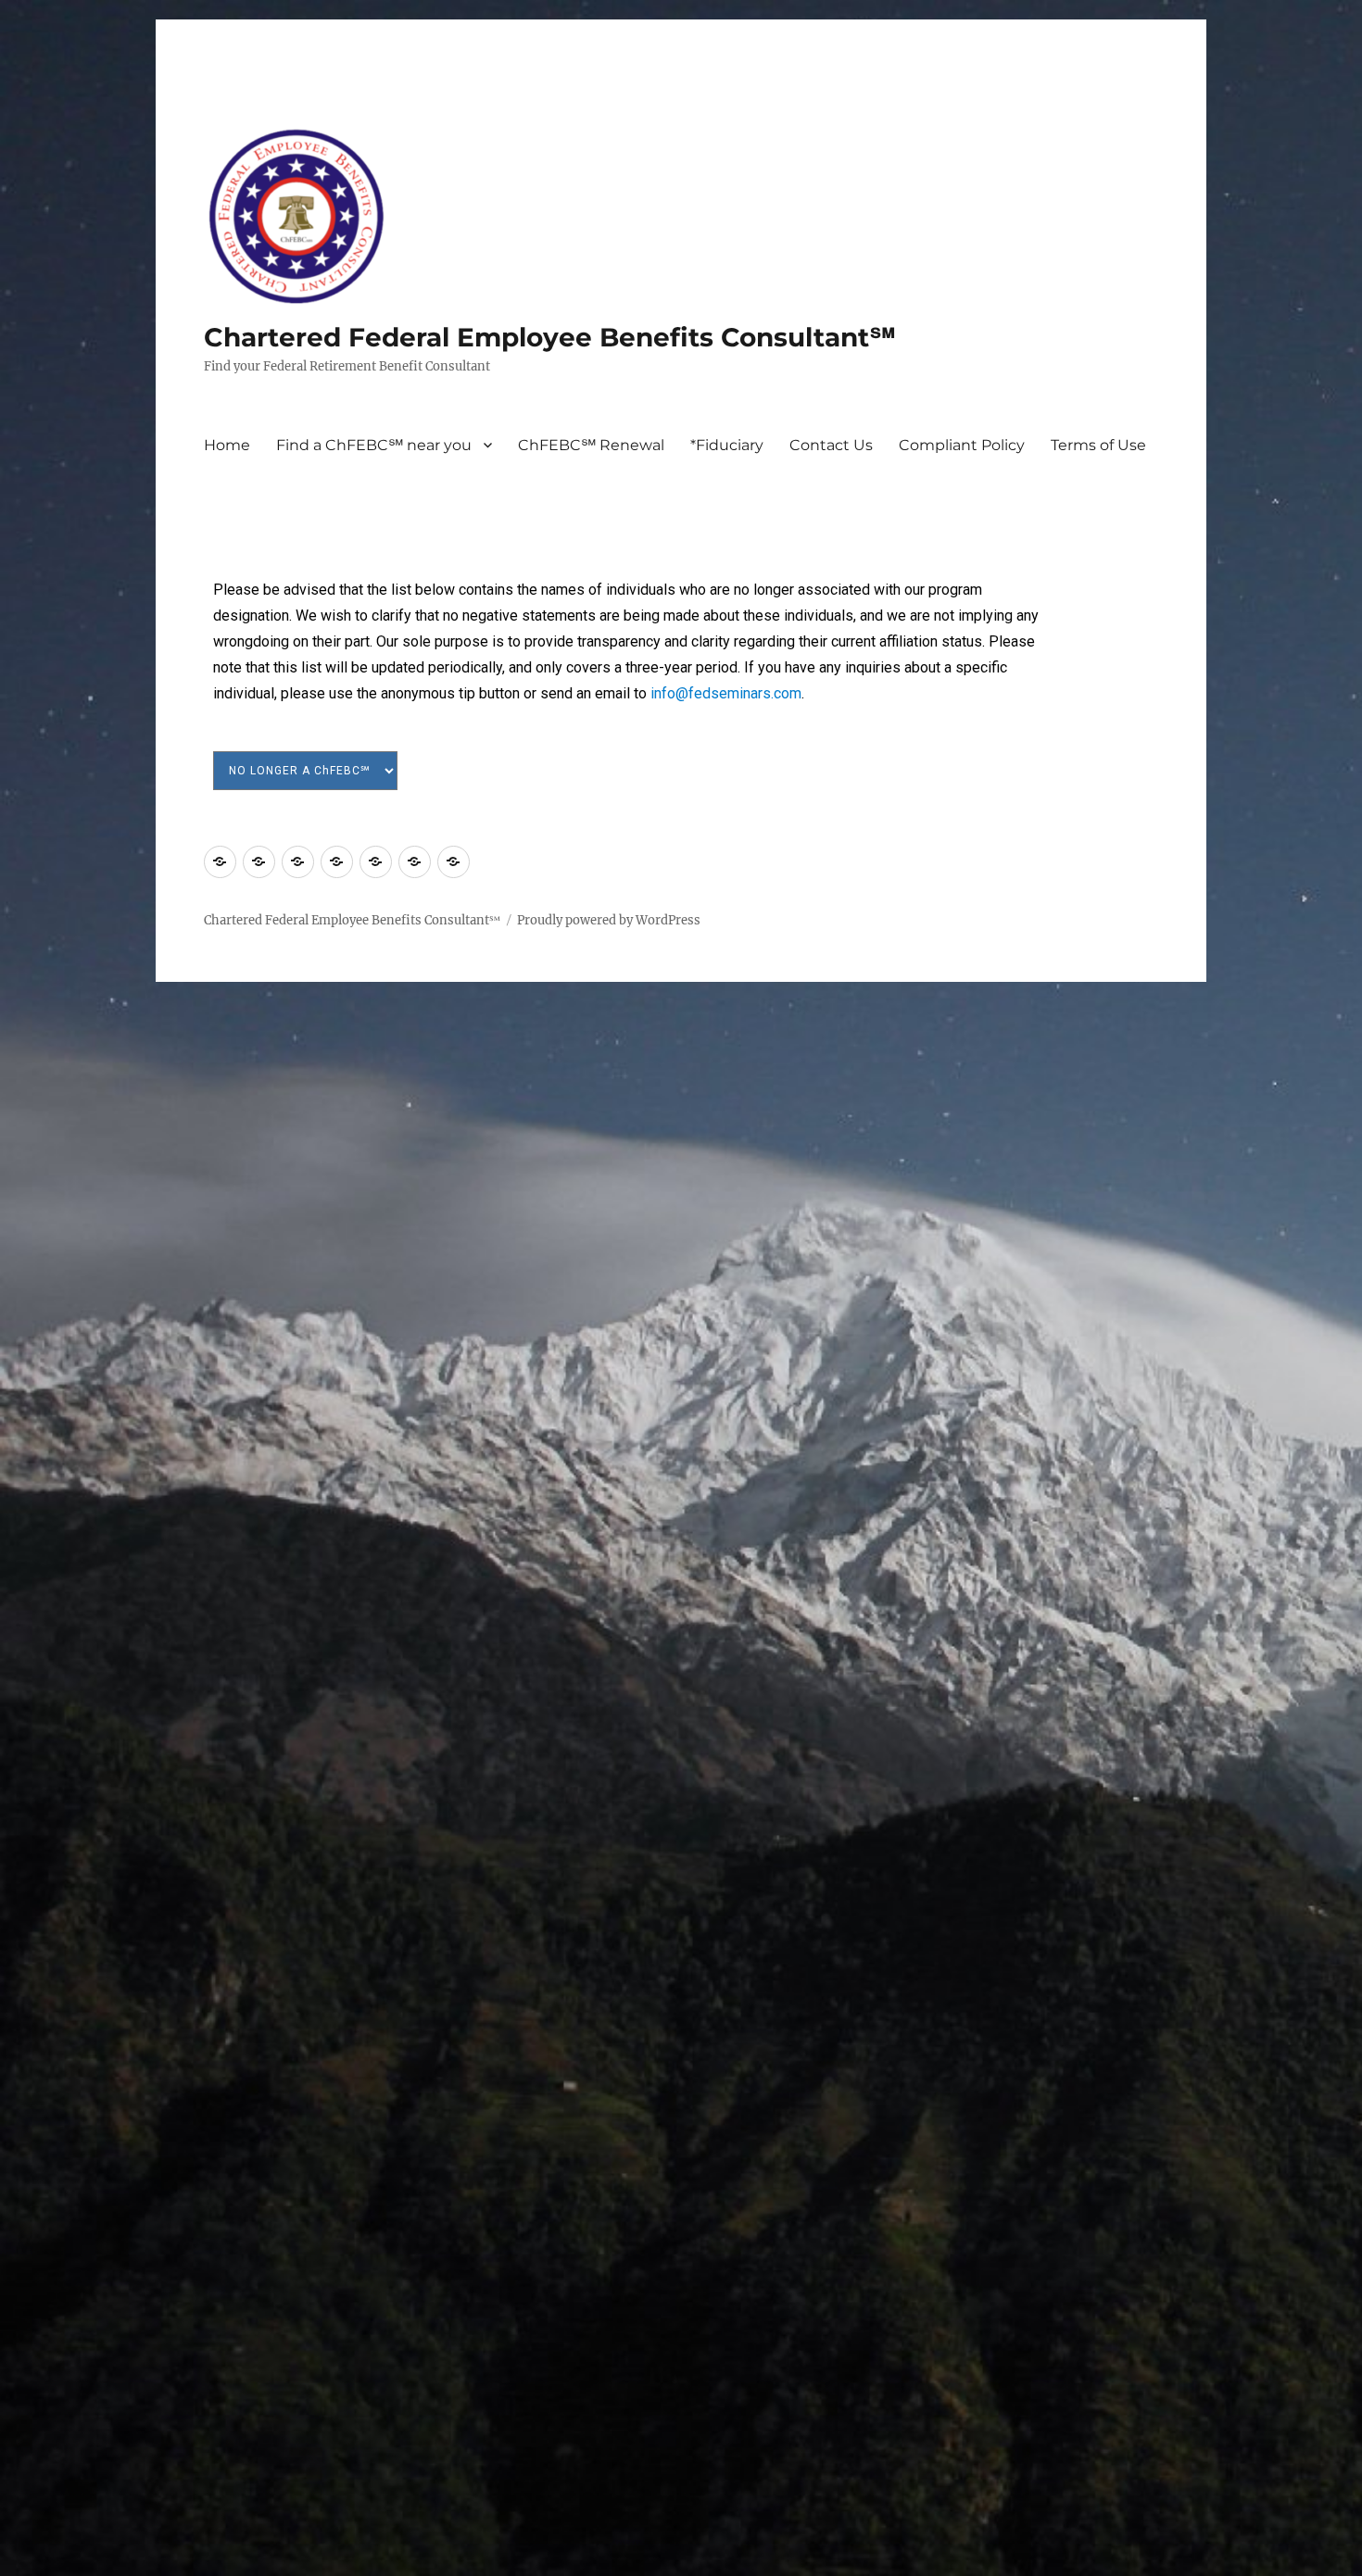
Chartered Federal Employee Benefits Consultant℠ (550, 337)
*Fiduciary (727, 445)
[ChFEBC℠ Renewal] (298, 862)
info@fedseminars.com (726, 693)
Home (227, 445)
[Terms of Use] (454, 862)
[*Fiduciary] (337, 862)
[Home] (220, 862)
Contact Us (831, 445)
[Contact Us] (376, 862)
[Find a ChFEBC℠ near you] (259, 862)
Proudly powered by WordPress (609, 920)
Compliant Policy (962, 445)
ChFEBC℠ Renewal (591, 445)
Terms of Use (1098, 445)
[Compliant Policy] (415, 862)
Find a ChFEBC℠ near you (374, 445)
